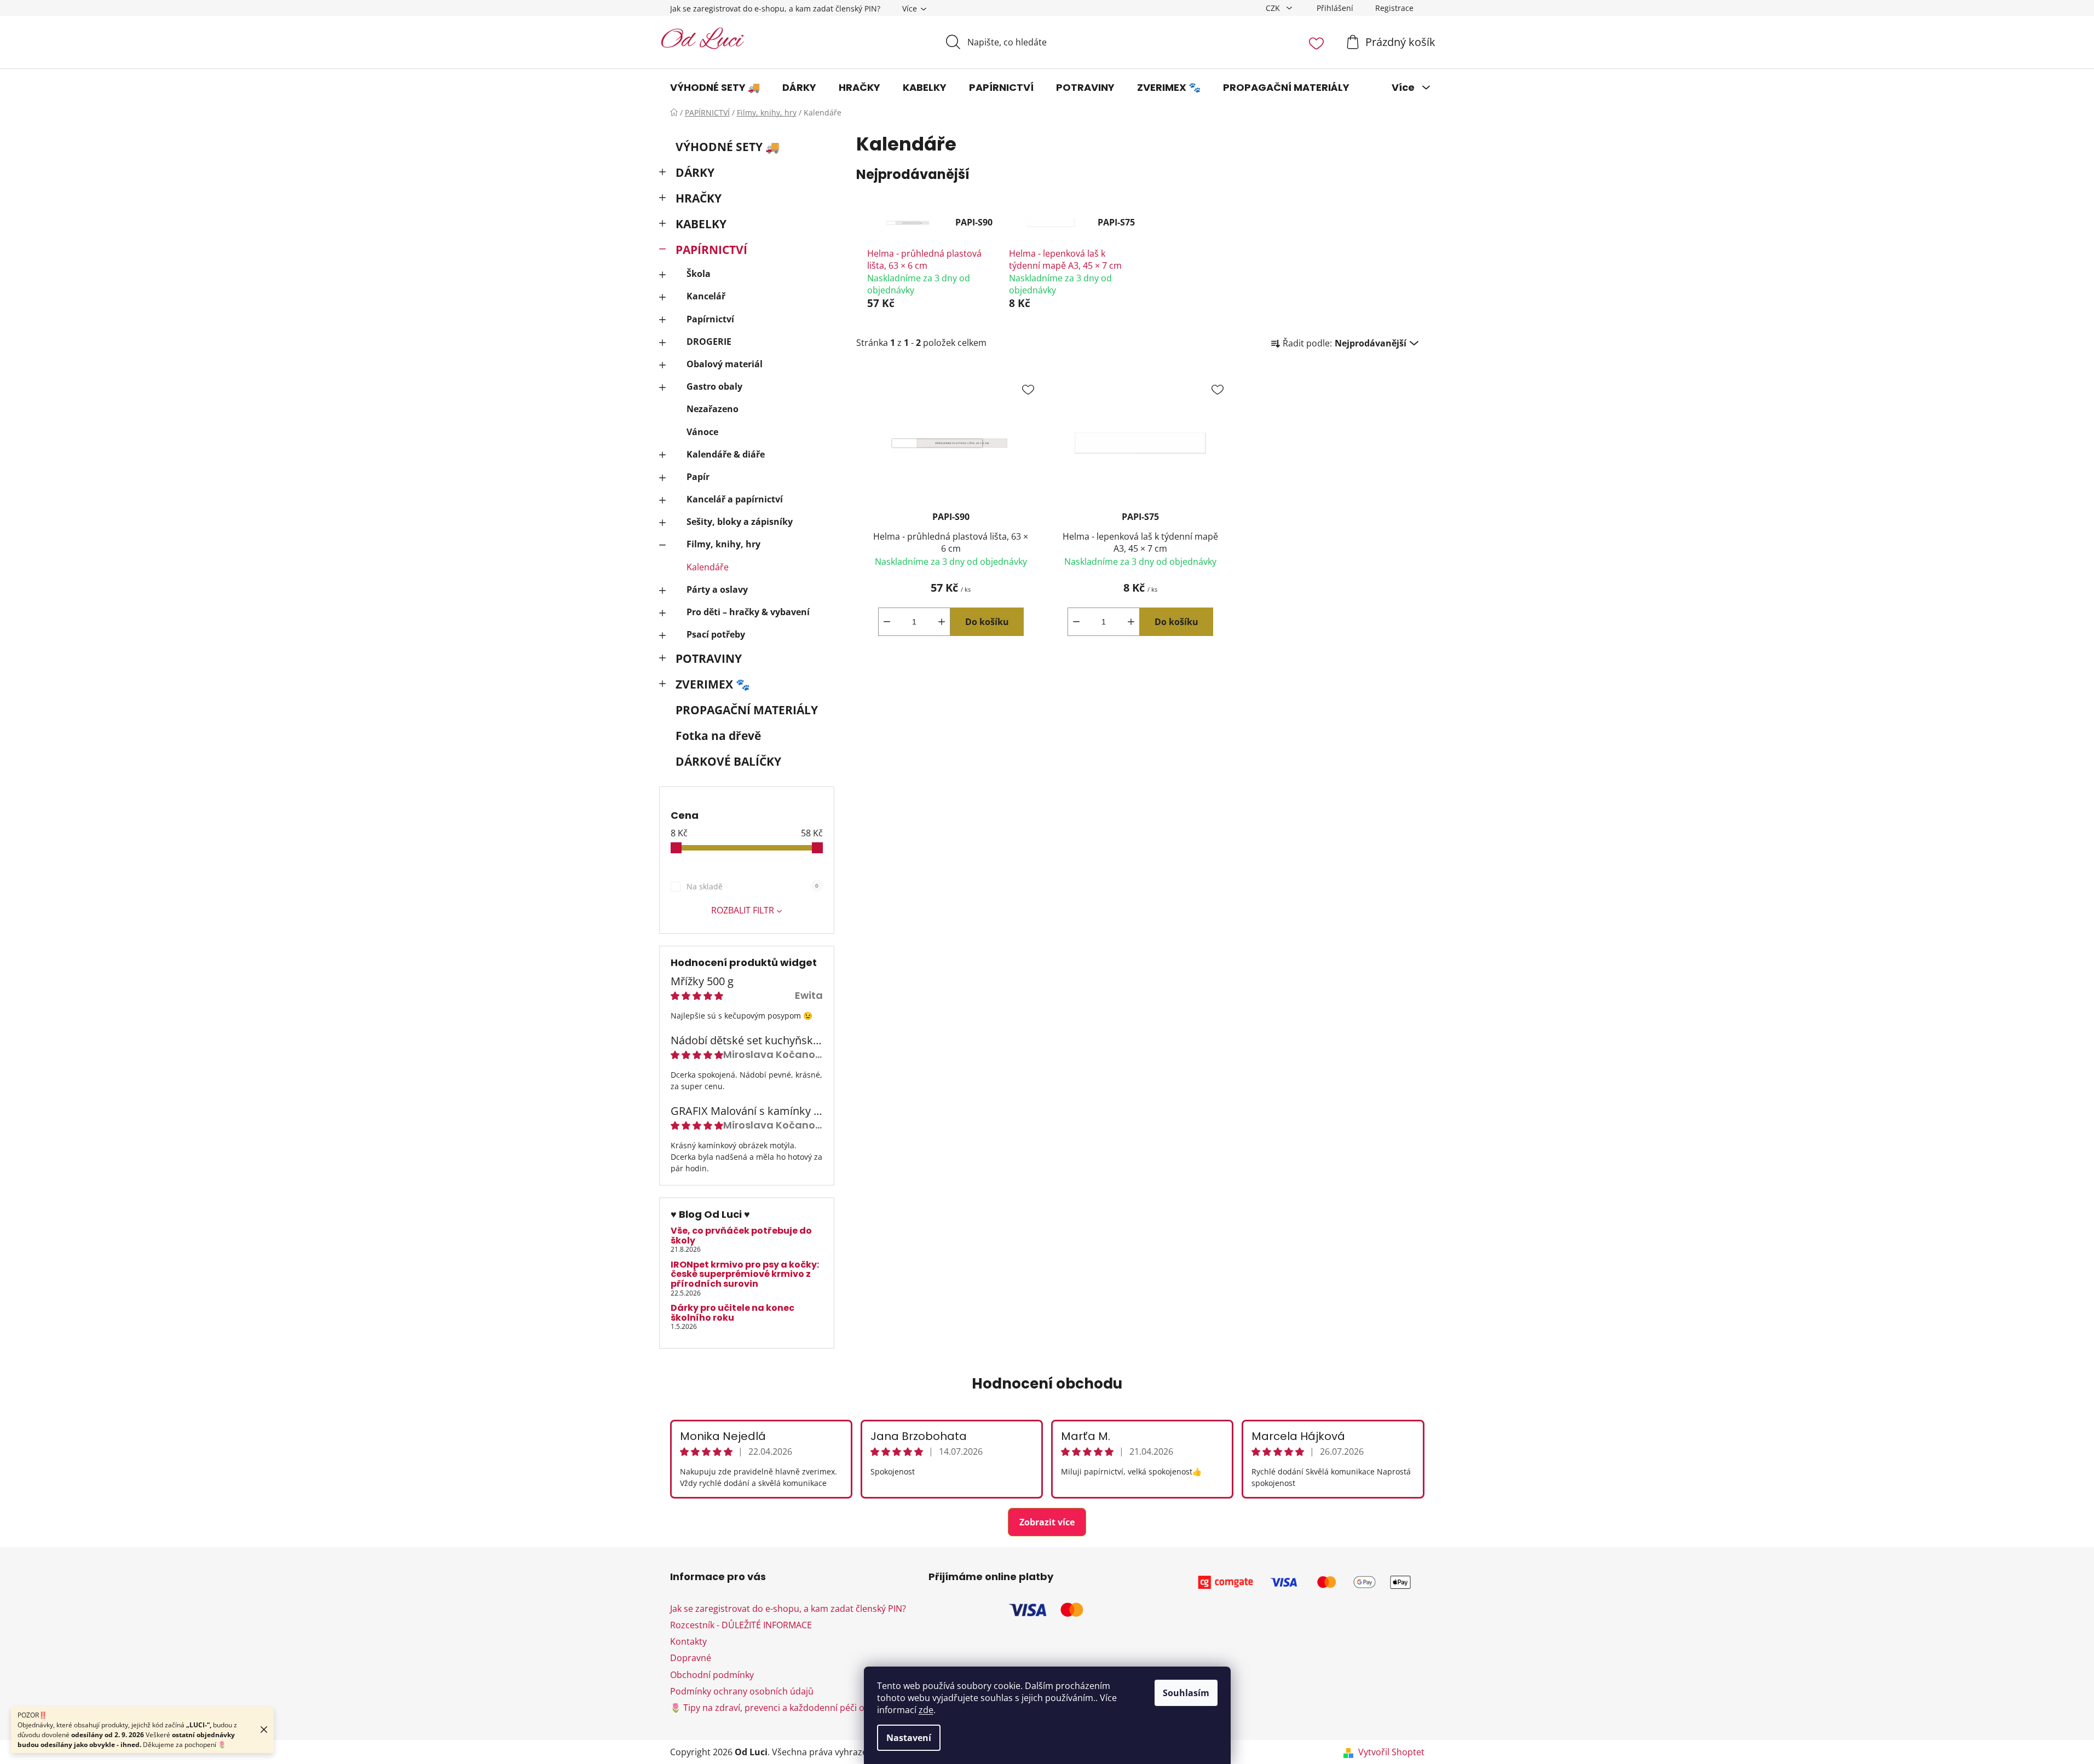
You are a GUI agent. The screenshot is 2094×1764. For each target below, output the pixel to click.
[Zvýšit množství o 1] (942, 622)
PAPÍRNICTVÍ (711, 250)
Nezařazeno (713, 409)
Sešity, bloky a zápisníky (740, 522)
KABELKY (701, 224)
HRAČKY (699, 198)
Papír (698, 477)
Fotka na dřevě (718, 736)
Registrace (1394, 8)
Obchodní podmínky (712, 1675)
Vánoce (702, 432)
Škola (699, 274)
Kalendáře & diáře (726, 454)
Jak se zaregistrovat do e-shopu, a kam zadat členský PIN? (775, 8)
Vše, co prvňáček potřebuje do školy (741, 1236)
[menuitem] (715, 88)
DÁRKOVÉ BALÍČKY (728, 761)
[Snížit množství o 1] (887, 622)
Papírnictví (710, 319)
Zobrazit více (1047, 1522)
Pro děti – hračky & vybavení (748, 612)
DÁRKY (695, 172)
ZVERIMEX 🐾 (713, 684)
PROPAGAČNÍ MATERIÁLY (747, 710)
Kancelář (706, 296)
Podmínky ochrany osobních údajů (742, 1691)
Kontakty (688, 1641)
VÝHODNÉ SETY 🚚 (728, 147)
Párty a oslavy (717, 589)
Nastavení (909, 1738)
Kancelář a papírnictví (735, 499)
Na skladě (752, 886)
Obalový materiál (725, 364)
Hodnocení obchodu (1047, 1384)
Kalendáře (708, 567)
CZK (1274, 8)
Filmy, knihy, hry (723, 544)
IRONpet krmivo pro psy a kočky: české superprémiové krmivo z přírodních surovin (745, 1274)
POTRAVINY (709, 658)
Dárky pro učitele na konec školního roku (732, 1313)
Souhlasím (1186, 1693)
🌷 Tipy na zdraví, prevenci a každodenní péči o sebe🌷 (784, 1708)
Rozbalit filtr (743, 910)
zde (926, 1710)
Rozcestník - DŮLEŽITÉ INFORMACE (741, 1625)
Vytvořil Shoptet (1391, 1752)
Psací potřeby (716, 634)
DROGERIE (709, 342)
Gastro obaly (714, 386)
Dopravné (691, 1658)
